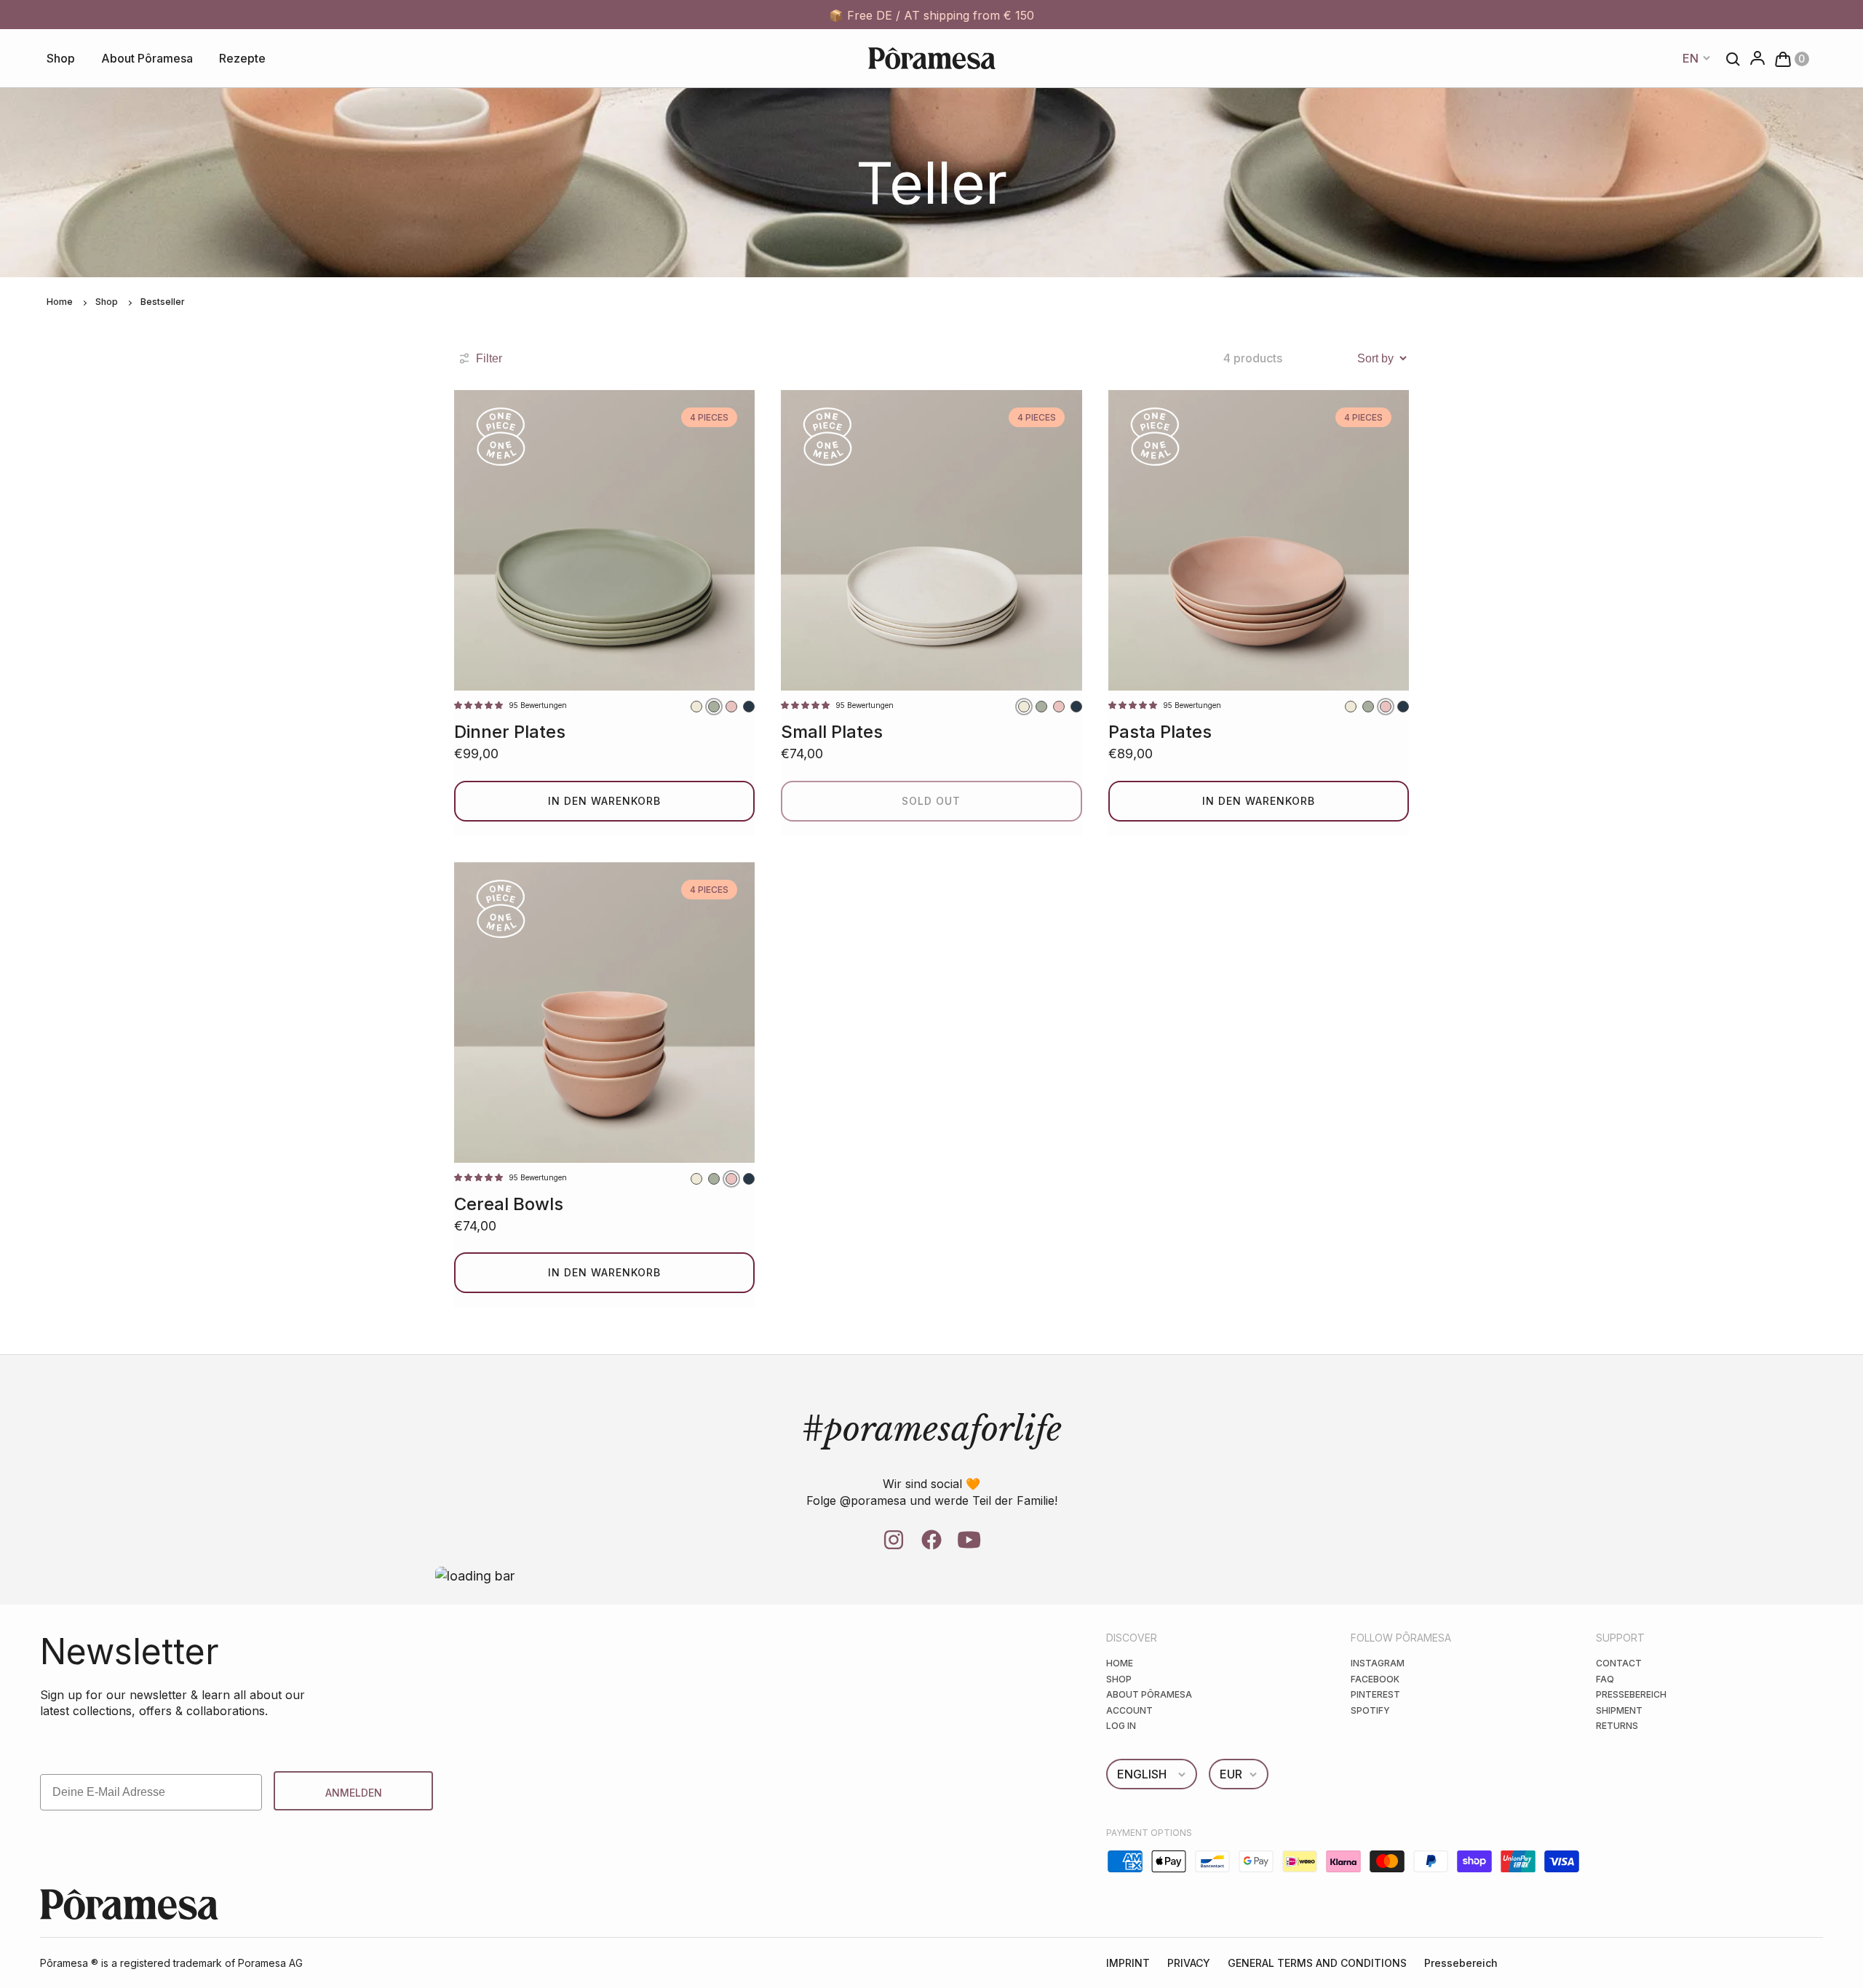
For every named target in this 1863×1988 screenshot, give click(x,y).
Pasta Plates (1160, 732)
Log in (1121, 1726)
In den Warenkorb (604, 801)
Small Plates (832, 732)
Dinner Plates (510, 732)
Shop (61, 58)
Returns (1617, 1726)
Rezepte (242, 58)
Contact (1619, 1663)
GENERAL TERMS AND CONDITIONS (1317, 1963)
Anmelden (354, 1793)
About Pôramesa (147, 58)
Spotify (1370, 1710)
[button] (1788, 58)
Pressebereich (1631, 1694)
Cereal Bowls (509, 1204)
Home (60, 302)
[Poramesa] (932, 58)
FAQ (1605, 1679)
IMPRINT (1128, 1963)
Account (1129, 1710)
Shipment (1619, 1710)
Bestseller (163, 302)
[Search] (1729, 58)
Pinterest (1375, 1694)
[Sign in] (1753, 59)
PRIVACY (1189, 1963)
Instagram (1378, 1663)
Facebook (1375, 1679)
